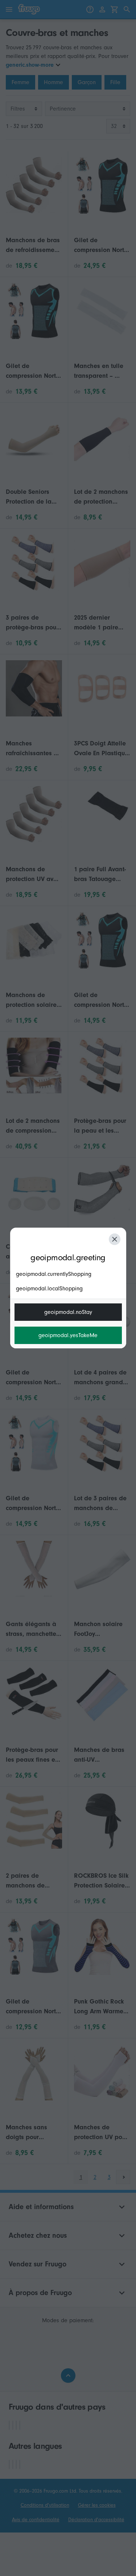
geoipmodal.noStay (68, 1312)
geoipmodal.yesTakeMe (68, 1335)
